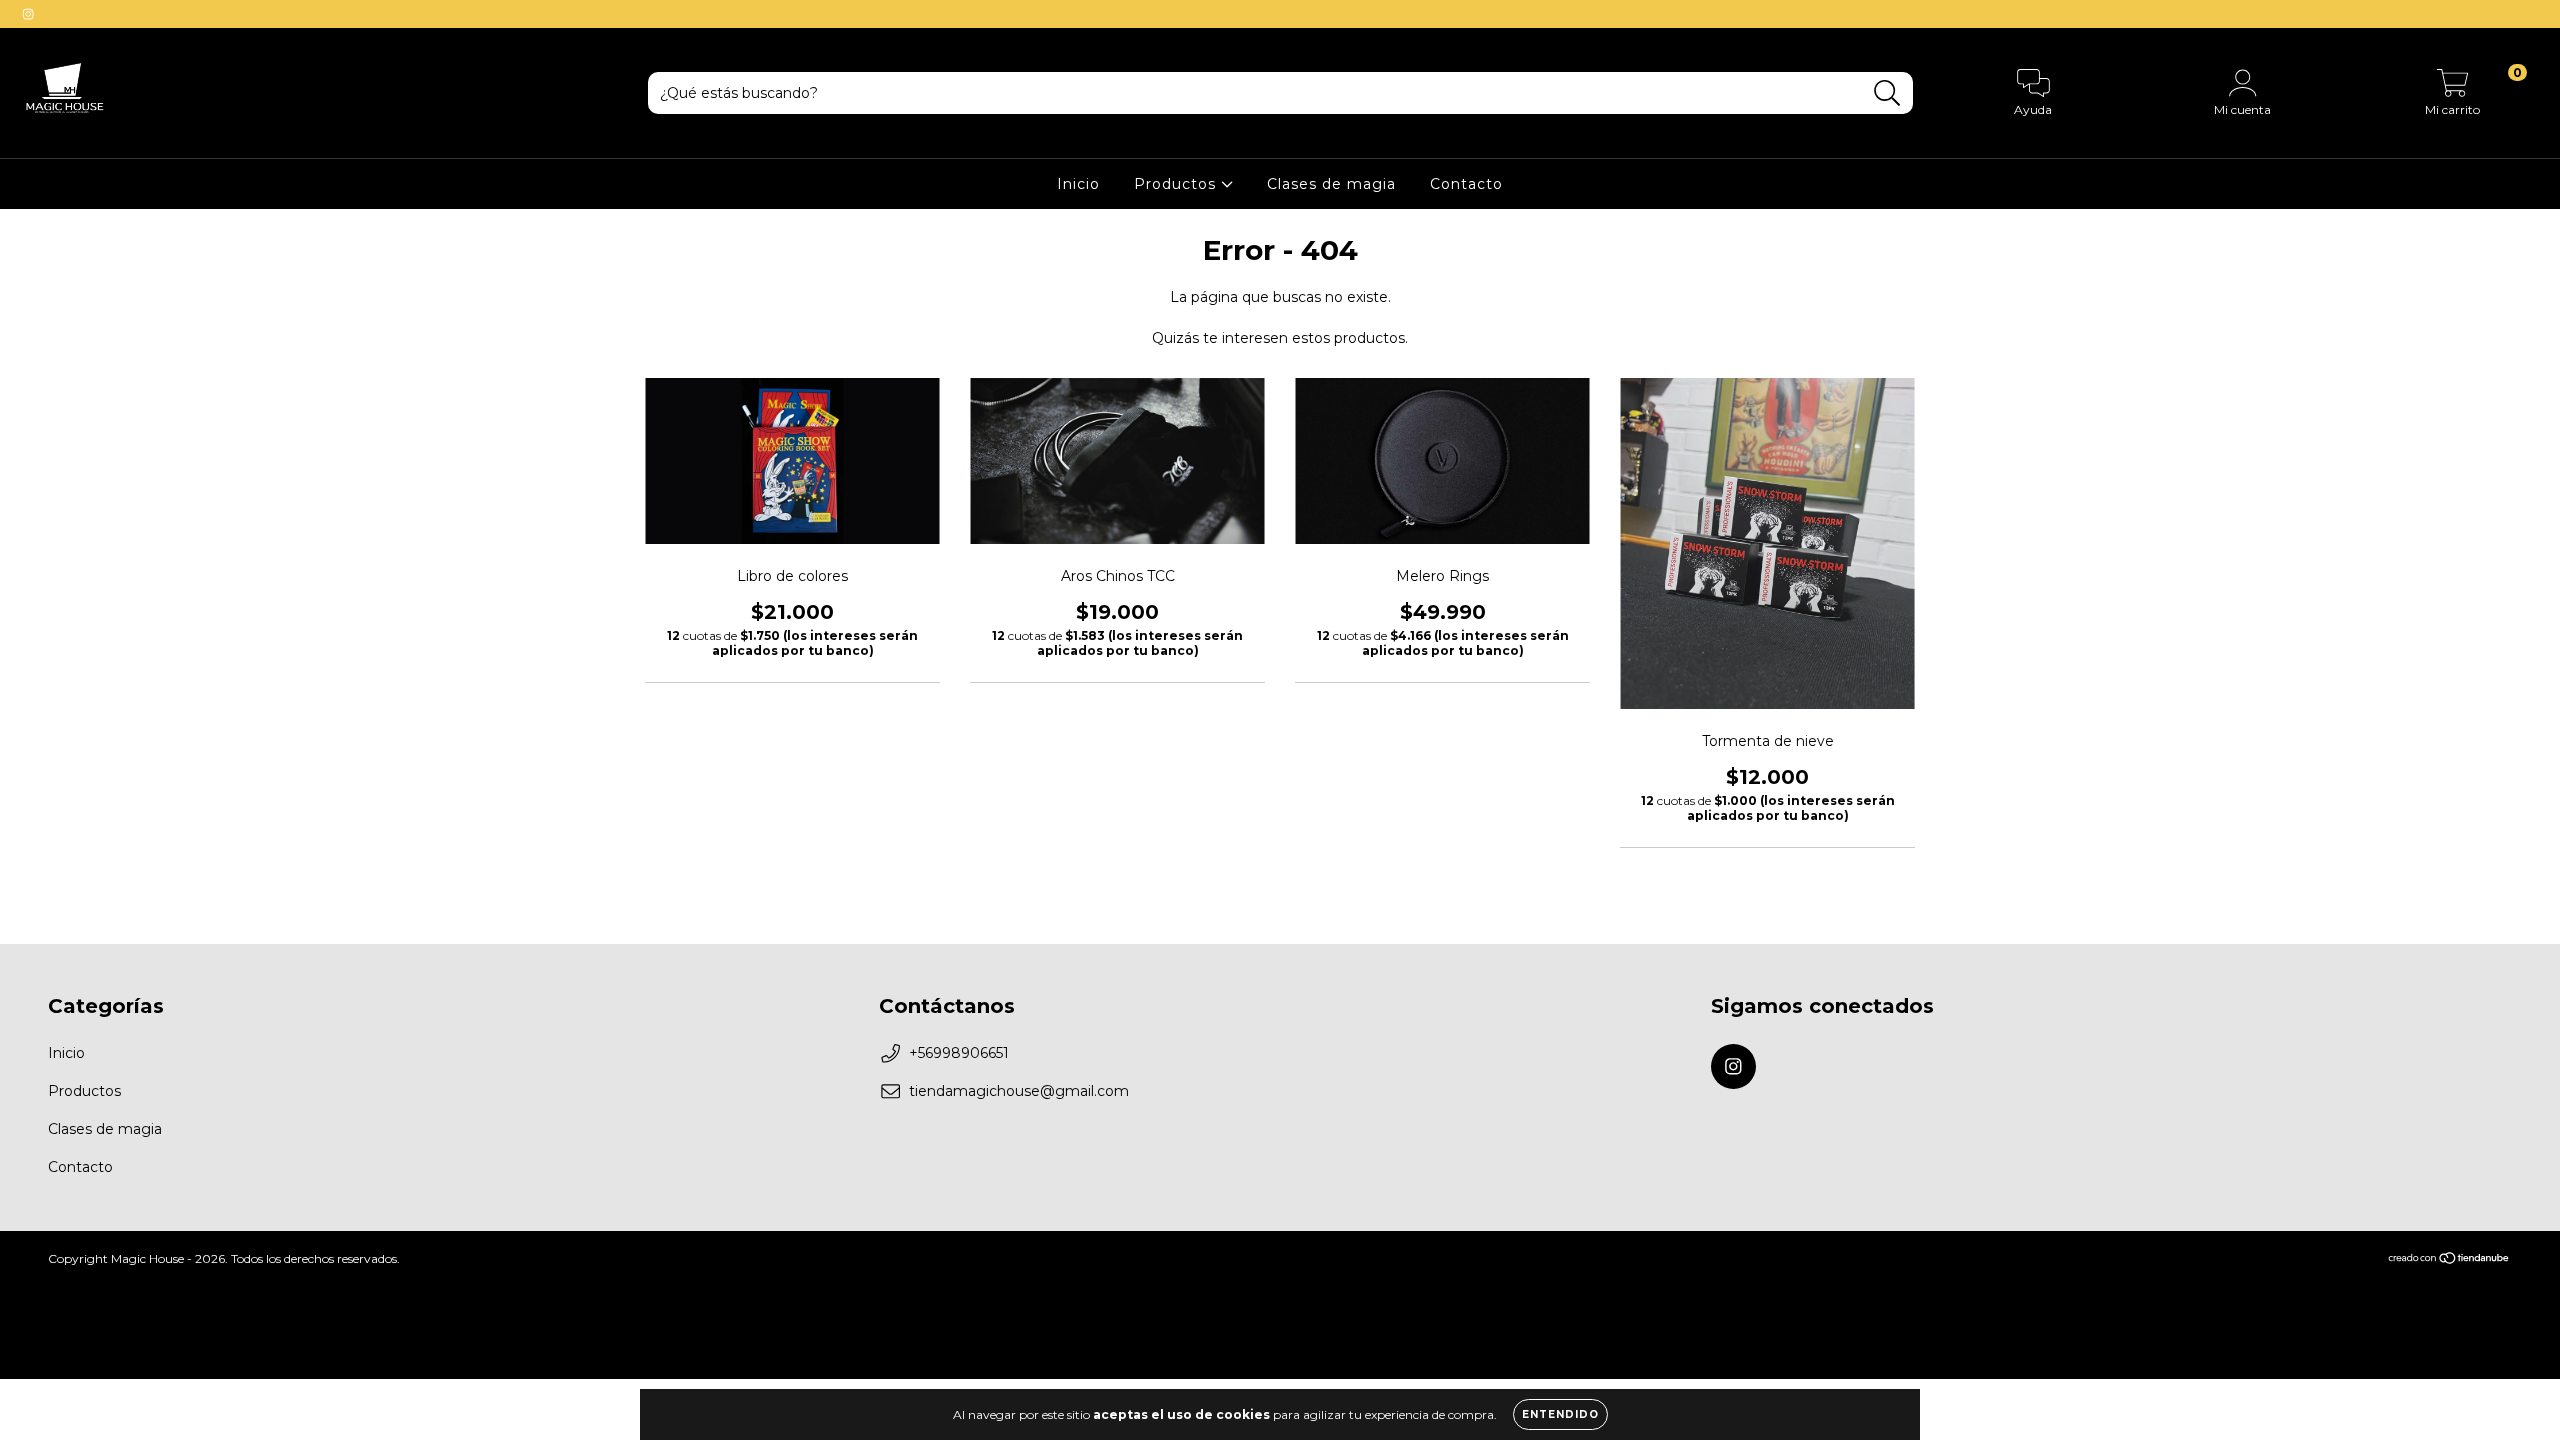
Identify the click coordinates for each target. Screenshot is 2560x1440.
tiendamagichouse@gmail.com (1019, 1091)
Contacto (1466, 184)
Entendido (1560, 1414)
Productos (1177, 184)
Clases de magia (1331, 184)
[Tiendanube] (2449, 1260)
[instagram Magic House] (28, 14)
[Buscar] (1887, 93)
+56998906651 (959, 1053)
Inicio (1078, 184)
